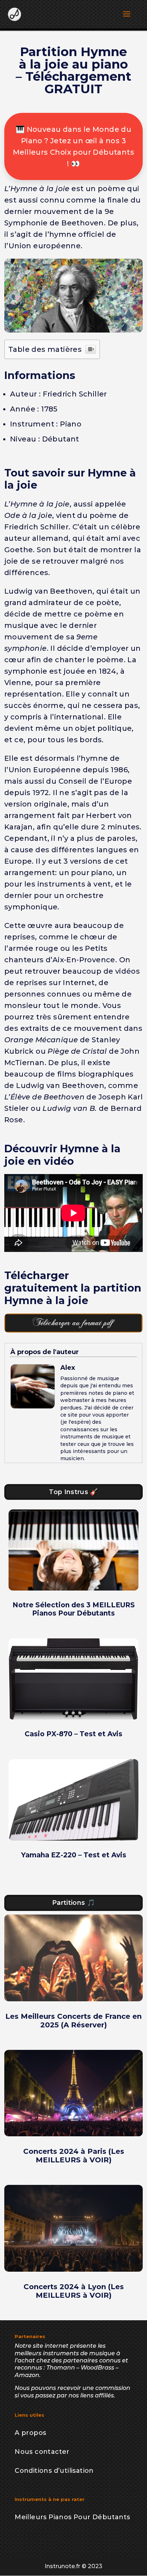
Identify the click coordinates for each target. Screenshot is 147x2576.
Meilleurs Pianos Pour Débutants (72, 2517)
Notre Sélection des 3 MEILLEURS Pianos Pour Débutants (74, 1609)
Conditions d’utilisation (54, 2471)
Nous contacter (42, 2452)
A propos (30, 2433)
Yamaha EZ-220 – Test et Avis (74, 1855)
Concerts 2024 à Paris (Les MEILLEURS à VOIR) (74, 2156)
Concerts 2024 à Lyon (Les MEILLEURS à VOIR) (74, 2291)
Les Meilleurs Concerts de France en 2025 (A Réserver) (73, 2021)
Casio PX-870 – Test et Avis (73, 1734)
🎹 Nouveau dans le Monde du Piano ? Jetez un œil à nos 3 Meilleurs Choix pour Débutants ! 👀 (73, 146)
